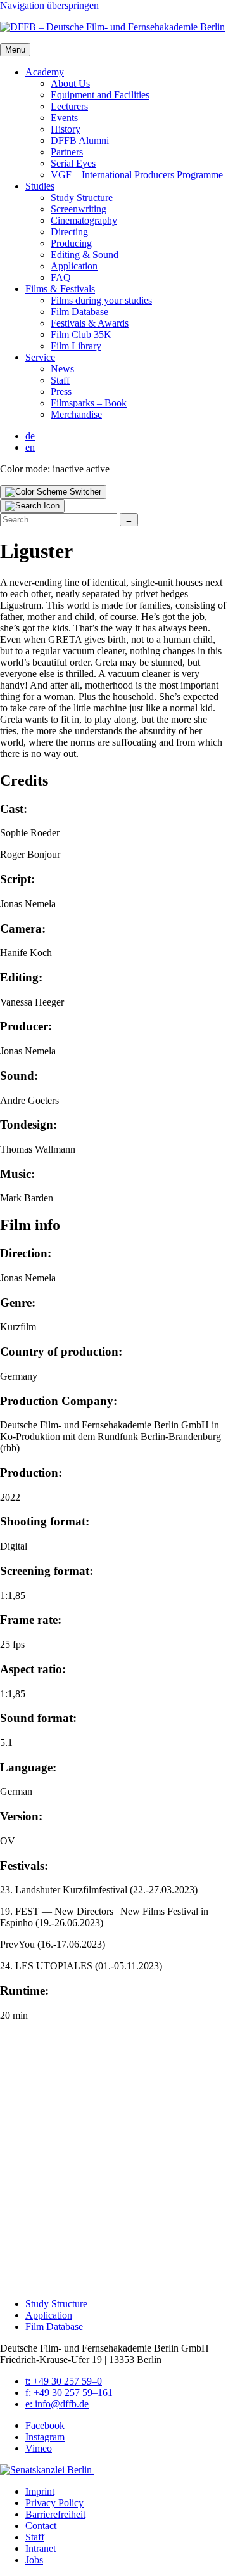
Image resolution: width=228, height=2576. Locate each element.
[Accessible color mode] (53, 492)
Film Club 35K (81, 334)
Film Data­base (79, 312)
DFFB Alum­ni (80, 140)
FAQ (61, 277)
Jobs (34, 2560)
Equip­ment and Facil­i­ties (100, 95)
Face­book (45, 2425)
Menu (15, 50)
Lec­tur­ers (69, 106)
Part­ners (67, 152)
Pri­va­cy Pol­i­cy (54, 2503)
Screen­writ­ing (79, 209)
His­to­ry (66, 129)
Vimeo (39, 2448)
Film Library (76, 346)
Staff (60, 380)
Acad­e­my (45, 72)
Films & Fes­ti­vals (60, 289)
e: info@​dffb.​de (57, 2404)
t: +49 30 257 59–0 (64, 2381)
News (62, 369)
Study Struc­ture (82, 197)
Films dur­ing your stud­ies (101, 300)
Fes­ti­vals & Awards (90, 323)
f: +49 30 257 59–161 (69, 2392)
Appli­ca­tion (74, 266)
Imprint (40, 2491)
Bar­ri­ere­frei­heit (55, 2514)
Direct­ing (69, 232)
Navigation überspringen (49, 5)
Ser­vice (40, 357)
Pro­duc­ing (71, 243)
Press (61, 392)
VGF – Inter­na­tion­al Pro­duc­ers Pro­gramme (137, 175)
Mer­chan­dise (76, 414)
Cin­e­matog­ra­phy (84, 220)
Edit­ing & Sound (85, 255)
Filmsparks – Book (89, 403)
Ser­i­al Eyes (73, 163)
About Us (70, 83)
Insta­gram (45, 2437)
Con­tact (41, 2526)
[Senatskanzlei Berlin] (47, 2470)
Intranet (41, 2548)
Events (64, 118)
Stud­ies (40, 186)
